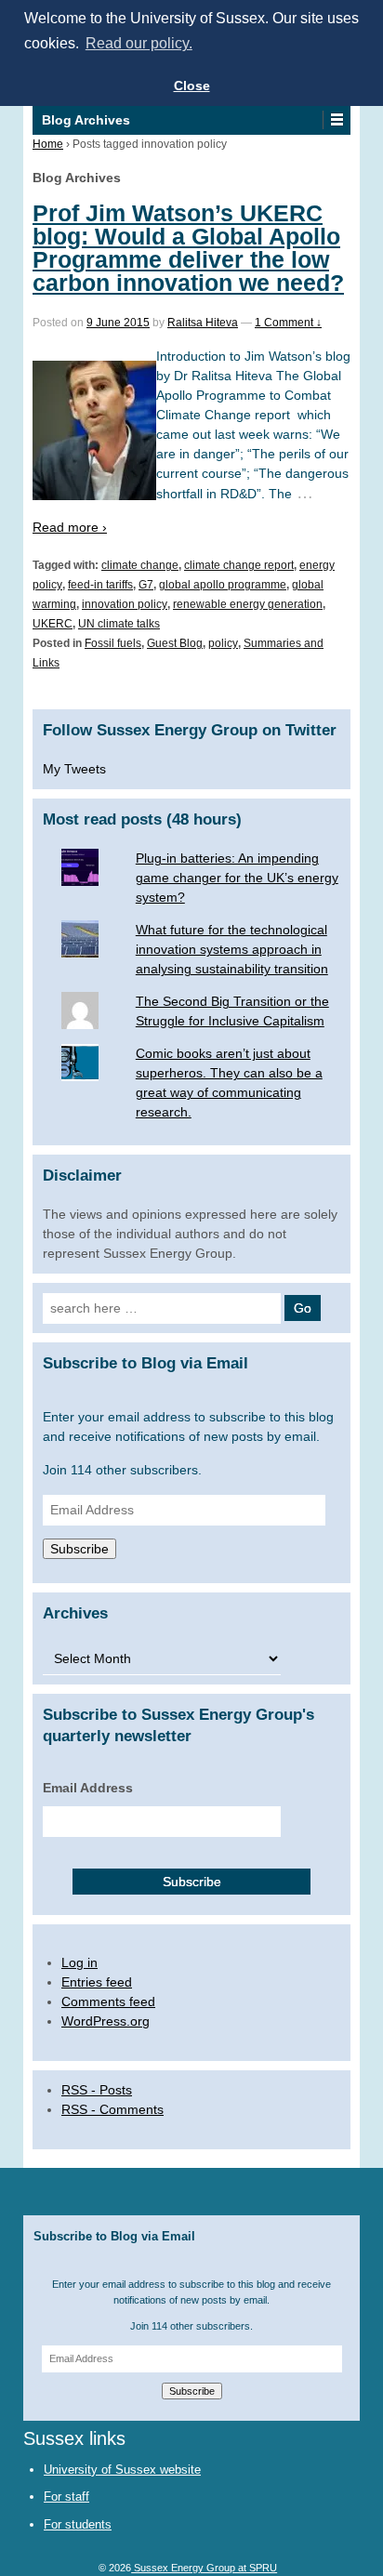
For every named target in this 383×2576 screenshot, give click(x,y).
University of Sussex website (122, 2470)
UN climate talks (119, 624)
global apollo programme (223, 585)
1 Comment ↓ (288, 323)
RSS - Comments (112, 2109)
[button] (336, 120)
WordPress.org (106, 2021)
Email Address (88, 1788)
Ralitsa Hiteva (203, 323)
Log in (79, 1962)
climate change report (239, 565)
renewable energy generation (248, 604)
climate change (140, 565)
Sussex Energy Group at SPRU (204, 2568)
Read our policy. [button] (139, 43)
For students (78, 2524)
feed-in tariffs (100, 585)
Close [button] (192, 86)
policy (223, 643)
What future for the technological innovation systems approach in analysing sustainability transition (232, 949)
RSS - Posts (97, 2090)
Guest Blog (175, 643)
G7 (146, 585)
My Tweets (74, 769)
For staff (66, 2497)
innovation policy (125, 604)
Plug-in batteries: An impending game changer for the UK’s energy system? (237, 878)
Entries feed (97, 1982)
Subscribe (79, 1549)
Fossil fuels (113, 643)
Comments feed (108, 2001)
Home (48, 144)
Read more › (70, 527)
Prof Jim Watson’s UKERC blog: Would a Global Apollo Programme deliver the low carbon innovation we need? (188, 248)
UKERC (53, 624)
